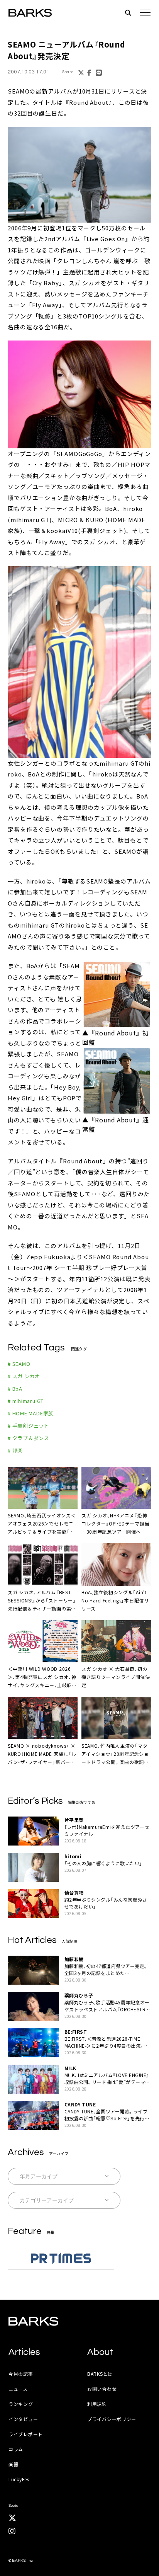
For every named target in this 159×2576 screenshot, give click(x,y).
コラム (16, 2449)
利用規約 (97, 2404)
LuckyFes (19, 2479)
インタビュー (23, 2419)
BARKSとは (100, 2374)
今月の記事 (21, 2374)
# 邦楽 (15, 1450)
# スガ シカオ (24, 1376)
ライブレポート (26, 2434)
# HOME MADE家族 (31, 1413)
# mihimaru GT (26, 1401)
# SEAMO (19, 1364)
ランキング (21, 2404)
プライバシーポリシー (112, 2419)
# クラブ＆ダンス (29, 1438)
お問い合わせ (102, 2389)
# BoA (15, 1388)
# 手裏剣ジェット (29, 1426)
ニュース (18, 2389)
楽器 (13, 2464)
